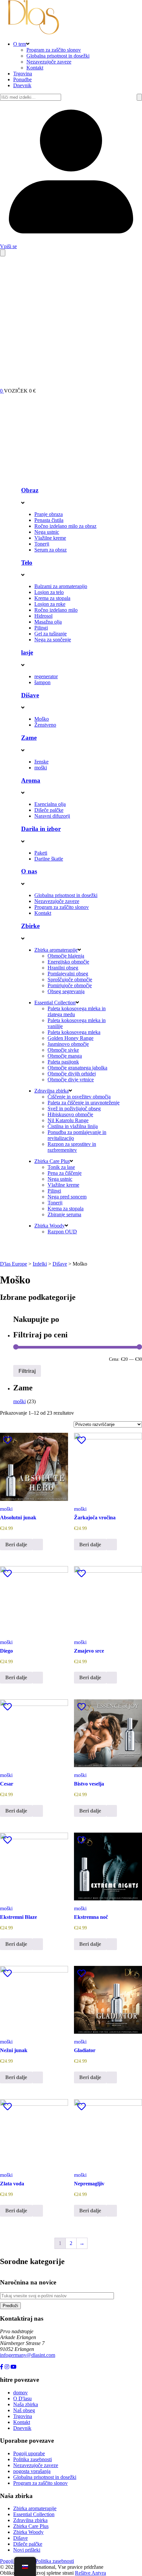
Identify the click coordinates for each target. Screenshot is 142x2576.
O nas (29, 871)
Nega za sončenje (53, 640)
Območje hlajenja (66, 956)
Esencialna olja (50, 804)
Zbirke (30, 926)
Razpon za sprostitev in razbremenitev (72, 1147)
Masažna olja (48, 622)
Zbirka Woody (50, 1226)
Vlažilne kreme (50, 538)
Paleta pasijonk (63, 1062)
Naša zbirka (26, 2404)
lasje (27, 652)
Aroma (31, 780)
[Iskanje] (139, 97)
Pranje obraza (49, 514)
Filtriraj (27, 1371)
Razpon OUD (62, 1232)
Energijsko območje (68, 962)
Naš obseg (24, 2410)
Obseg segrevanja (66, 991)
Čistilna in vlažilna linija (73, 1126)
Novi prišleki (27, 2550)
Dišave (30, 695)
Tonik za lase (61, 1167)
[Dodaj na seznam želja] (8, 1440)
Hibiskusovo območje (70, 1114)
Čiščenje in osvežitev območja (79, 1097)
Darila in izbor (41, 829)
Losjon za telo (49, 592)
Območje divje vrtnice (71, 1080)
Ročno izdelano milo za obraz (65, 526)
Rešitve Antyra (90, 2573)
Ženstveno (45, 725)
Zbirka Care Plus (52, 1161)
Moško (42, 719)
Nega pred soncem (67, 1197)
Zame (29, 738)
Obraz (30, 490)
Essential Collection (55, 1003)
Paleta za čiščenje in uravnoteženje (84, 1103)
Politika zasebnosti (33, 2459)
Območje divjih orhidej (72, 1074)
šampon (42, 682)
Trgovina (23, 74)
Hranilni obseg (63, 968)
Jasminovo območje (68, 1044)
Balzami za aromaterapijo (61, 586)
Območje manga (65, 1056)
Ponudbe (22, 79)
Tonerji (42, 544)
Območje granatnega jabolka (77, 1068)
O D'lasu (22, 2398)
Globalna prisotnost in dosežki (58, 56)
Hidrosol (43, 616)
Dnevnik (22, 85)
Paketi (41, 853)
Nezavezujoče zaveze (49, 62)
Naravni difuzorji (52, 816)
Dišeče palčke (49, 810)
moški (41, 768)
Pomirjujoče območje (70, 985)
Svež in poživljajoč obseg (74, 1108)
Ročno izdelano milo (56, 610)
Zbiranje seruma (64, 1214)
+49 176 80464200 (20, 2361)
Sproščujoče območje (70, 979)
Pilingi (41, 628)
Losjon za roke (50, 604)
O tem (20, 44)
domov (20, 2393)
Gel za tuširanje (51, 634)
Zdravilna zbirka (52, 1091)
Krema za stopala (52, 598)
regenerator (46, 676)
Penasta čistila (49, 520)
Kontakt (35, 68)
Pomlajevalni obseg (68, 974)
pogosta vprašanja (32, 2471)
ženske (41, 762)
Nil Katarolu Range (68, 1120)
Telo (27, 563)
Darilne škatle (49, 859)
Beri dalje (16, 1545)
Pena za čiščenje (65, 1173)
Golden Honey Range (71, 1038)
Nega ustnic (47, 532)
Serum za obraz (51, 550)
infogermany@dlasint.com (28, 2355)
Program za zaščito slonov (54, 50)
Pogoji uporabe (29, 2453)
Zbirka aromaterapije (56, 950)
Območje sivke (63, 1050)
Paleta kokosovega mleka (74, 1032)
